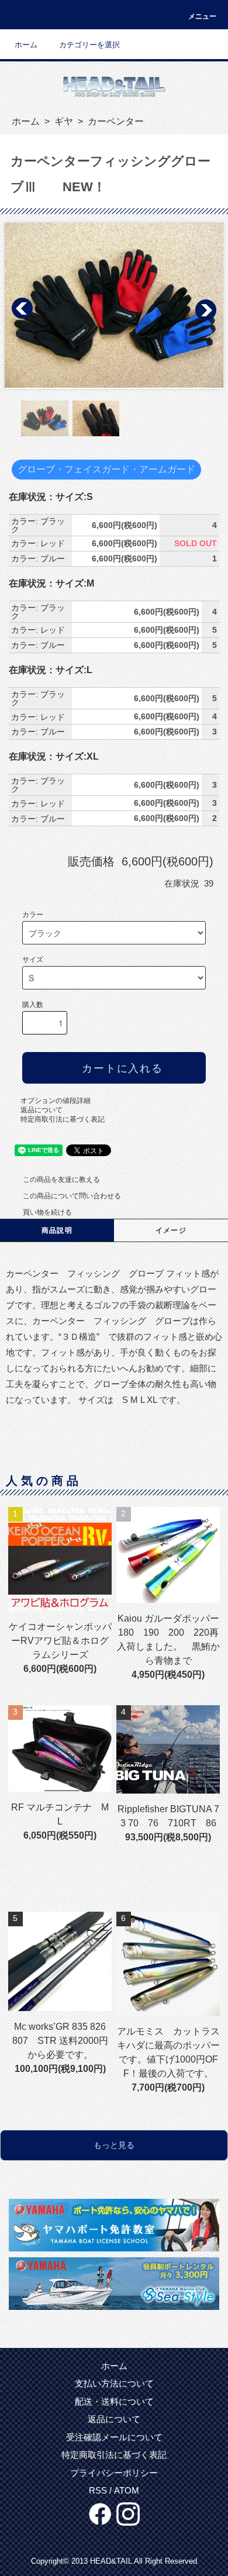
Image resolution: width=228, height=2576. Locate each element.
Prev (23, 309)
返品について (42, 1110)
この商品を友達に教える (61, 1180)
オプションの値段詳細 (56, 1101)
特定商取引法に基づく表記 (63, 1119)
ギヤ (63, 121)
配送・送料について (114, 2401)
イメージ (171, 1230)
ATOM (127, 2490)
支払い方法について (114, 2383)
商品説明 (57, 1230)
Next (205, 309)
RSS (98, 2490)
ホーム (26, 45)
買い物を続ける (47, 1212)
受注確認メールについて (114, 2437)
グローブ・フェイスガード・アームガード (106, 469)
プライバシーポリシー (114, 2473)
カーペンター (115, 121)
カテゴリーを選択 (89, 45)
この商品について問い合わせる (72, 1196)
